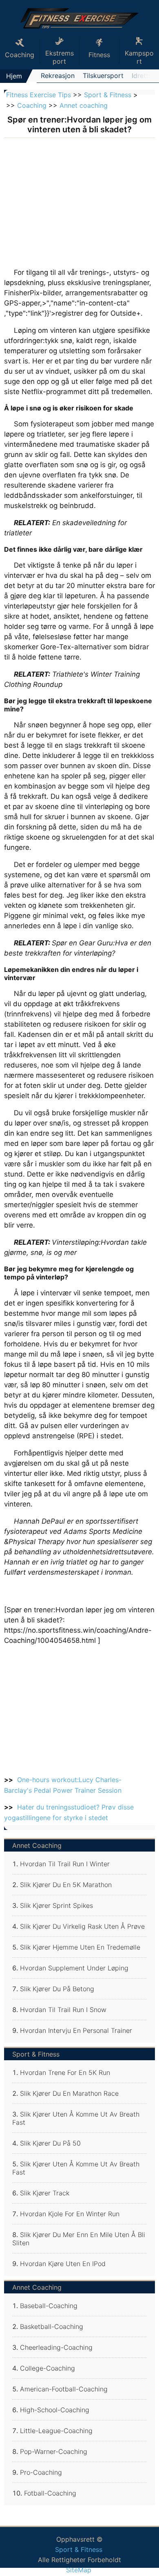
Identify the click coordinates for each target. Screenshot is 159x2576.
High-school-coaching (55, 2410)
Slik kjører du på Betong (57, 1989)
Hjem (14, 76)
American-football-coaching (64, 2389)
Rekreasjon (58, 76)
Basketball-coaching (52, 2326)
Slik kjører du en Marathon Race (69, 2093)
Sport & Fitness (108, 95)
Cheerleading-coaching (56, 2347)
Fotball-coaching (50, 2493)
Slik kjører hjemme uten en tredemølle (80, 1947)
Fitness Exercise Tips (39, 95)
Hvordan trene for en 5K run (65, 2072)
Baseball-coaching (49, 2306)
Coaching (32, 105)
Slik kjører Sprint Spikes (56, 1905)
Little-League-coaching (56, 2431)
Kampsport (139, 57)
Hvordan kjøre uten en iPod (63, 2264)
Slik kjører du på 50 (50, 2143)
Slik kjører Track (45, 2193)
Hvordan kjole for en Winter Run (70, 2214)
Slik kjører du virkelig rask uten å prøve (82, 1926)
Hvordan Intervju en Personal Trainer (76, 2030)
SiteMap (79, 2570)
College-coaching (47, 2368)
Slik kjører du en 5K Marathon (66, 1885)
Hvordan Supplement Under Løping (74, 1968)
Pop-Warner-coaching (54, 2451)
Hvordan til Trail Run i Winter (65, 1864)
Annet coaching (84, 105)
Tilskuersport (103, 76)
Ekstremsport (60, 57)
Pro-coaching (41, 2472)
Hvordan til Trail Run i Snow (63, 2010)
